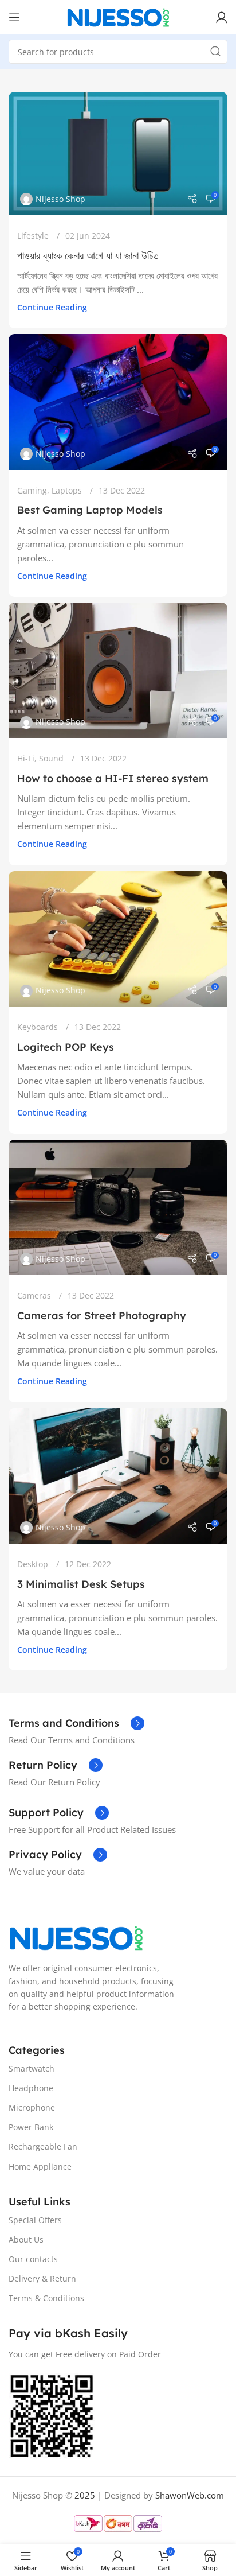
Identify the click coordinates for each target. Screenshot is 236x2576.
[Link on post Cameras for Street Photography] (118, 1207)
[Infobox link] (76, 1723)
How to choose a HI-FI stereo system (113, 778)
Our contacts (33, 2259)
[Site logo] (118, 16)
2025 (85, 2495)
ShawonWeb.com (190, 2495)
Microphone (32, 2107)
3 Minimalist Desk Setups (81, 1584)
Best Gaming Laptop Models (90, 510)
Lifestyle (33, 236)
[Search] (215, 52)
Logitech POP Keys (66, 1047)
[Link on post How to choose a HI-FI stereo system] (118, 670)
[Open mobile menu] (14, 17)
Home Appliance (40, 2167)
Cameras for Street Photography (102, 1316)
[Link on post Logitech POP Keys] (118, 939)
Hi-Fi (26, 758)
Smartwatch (32, 2068)
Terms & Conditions (46, 2298)
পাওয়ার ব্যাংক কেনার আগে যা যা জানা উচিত (88, 256)
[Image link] (76, 1937)
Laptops (67, 490)
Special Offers (35, 2220)
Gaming (32, 490)
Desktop (33, 1564)
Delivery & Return (42, 2278)
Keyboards (38, 1027)
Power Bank (31, 2127)
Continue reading (52, 308)
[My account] (222, 17)
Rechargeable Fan (43, 2146)
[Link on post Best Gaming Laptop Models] (118, 402)
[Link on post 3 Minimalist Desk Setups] (118, 1476)
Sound (51, 758)
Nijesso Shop (60, 199)
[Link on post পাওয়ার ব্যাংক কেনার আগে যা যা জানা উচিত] (118, 154)
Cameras (34, 1295)
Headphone (31, 2088)
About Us (26, 2239)
